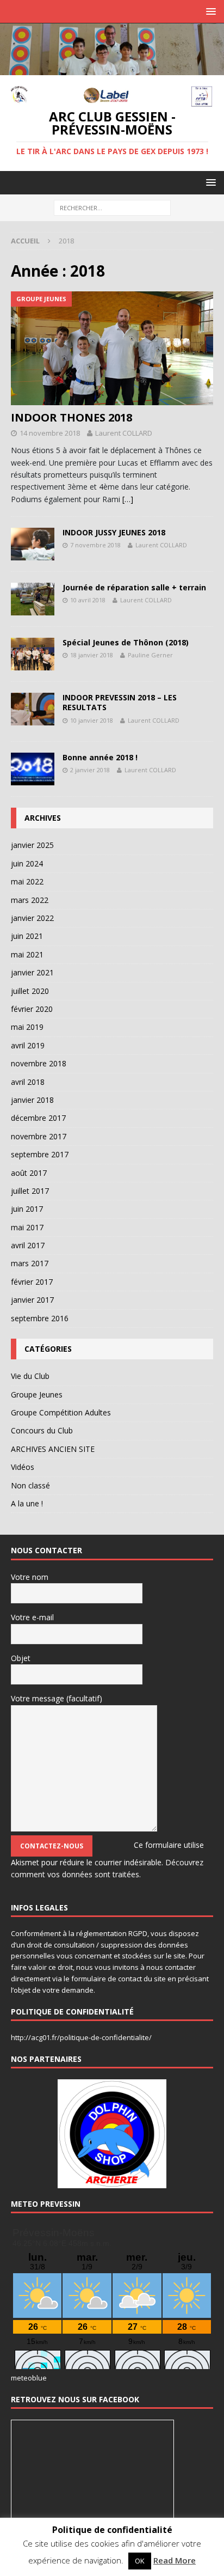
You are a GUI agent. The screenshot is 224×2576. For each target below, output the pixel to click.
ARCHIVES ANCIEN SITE (53, 1449)
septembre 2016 (40, 1318)
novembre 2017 (39, 1136)
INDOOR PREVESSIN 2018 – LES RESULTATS (120, 702)
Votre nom (30, 1577)
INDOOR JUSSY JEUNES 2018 (114, 532)
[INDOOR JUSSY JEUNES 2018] (33, 544)
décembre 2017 (38, 1118)
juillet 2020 (30, 991)
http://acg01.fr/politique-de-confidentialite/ (81, 2037)
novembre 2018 (39, 1063)
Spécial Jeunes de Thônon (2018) (126, 642)
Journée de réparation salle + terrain (134, 587)
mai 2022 (27, 881)
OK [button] (140, 2561)
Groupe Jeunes (37, 1394)
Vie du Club (30, 1376)
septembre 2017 (40, 1154)
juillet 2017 (30, 1191)
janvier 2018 (32, 1100)
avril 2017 (28, 1245)
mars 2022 (30, 900)
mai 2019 (27, 1027)
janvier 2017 (32, 1300)
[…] (128, 499)
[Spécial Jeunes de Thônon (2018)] (33, 654)
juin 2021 (27, 936)
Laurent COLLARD (124, 433)
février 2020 (32, 1009)
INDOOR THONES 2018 (71, 417)
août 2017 (29, 1173)
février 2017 (32, 1282)
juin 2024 (27, 863)
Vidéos (23, 1467)
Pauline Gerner (150, 655)
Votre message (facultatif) (57, 1698)
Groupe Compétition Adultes (61, 1412)
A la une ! (27, 1503)
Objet (21, 1658)
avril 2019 (28, 1045)
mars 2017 (30, 1263)
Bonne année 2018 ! (100, 757)
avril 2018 (28, 1082)
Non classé (30, 1485)
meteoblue (29, 2378)
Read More (175, 2560)
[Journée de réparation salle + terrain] (33, 599)
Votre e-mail (32, 1617)
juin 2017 (27, 1209)
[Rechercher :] (112, 208)
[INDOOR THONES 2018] (112, 348)
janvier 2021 (32, 972)
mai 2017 (27, 1227)
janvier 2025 (32, 845)
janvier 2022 (32, 918)
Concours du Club (42, 1430)
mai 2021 (27, 954)
